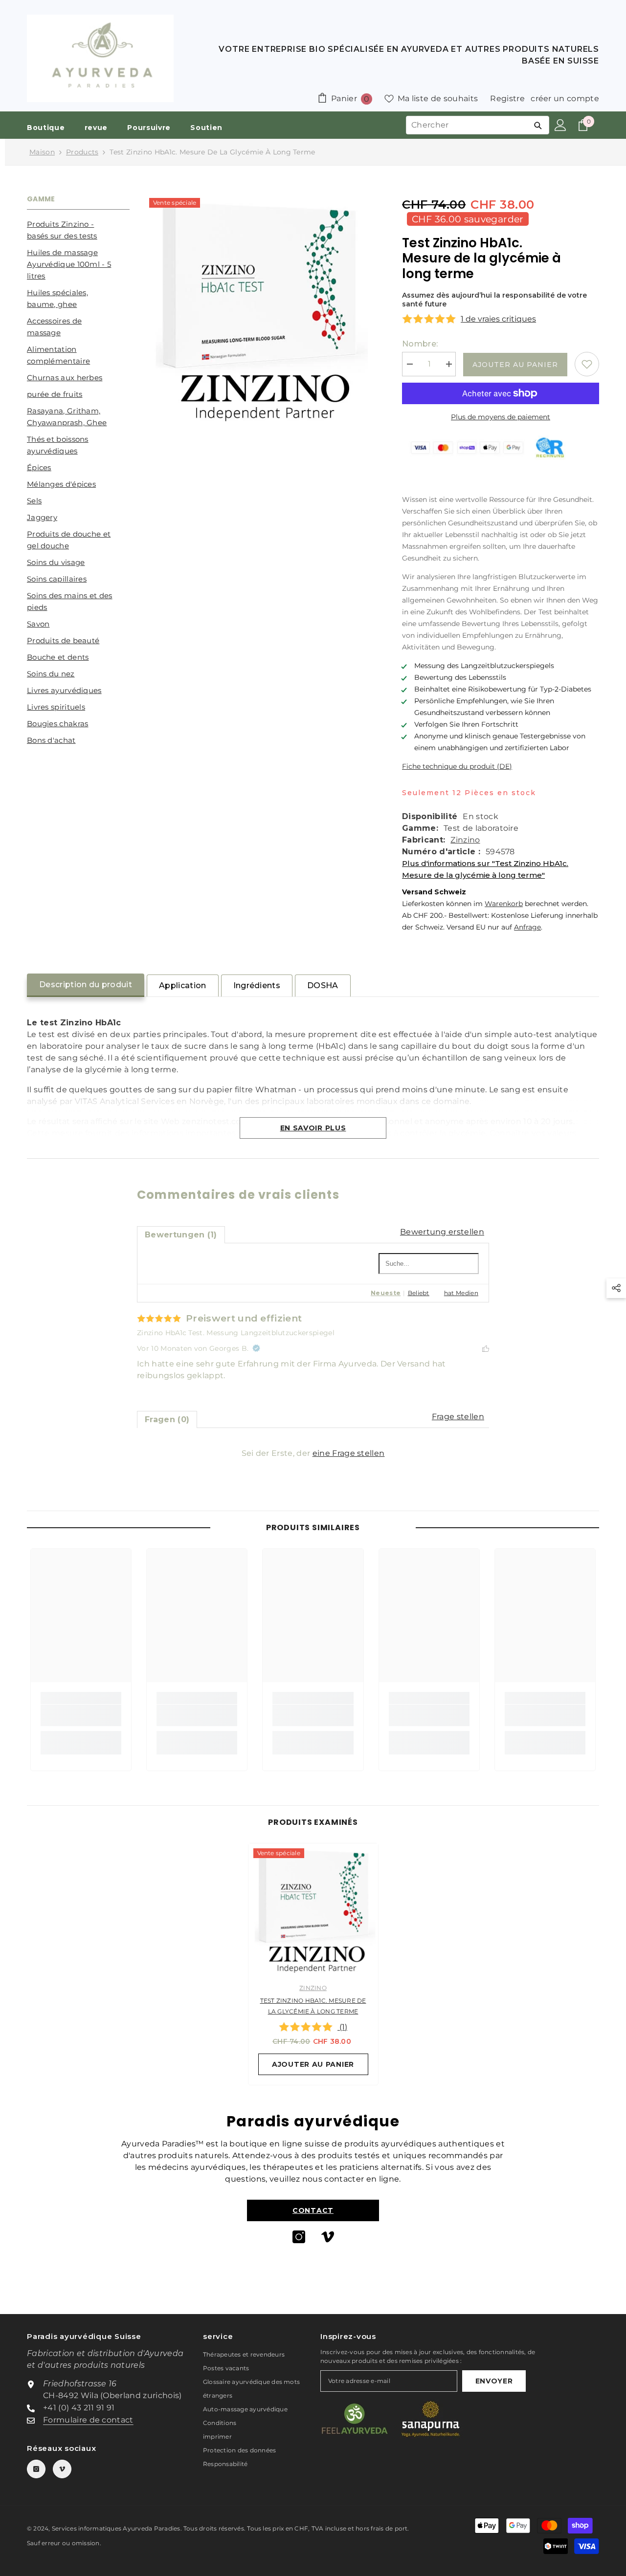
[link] (81, 1715)
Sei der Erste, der (313, 1453)
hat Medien (461, 1293)
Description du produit (86, 985)
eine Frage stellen (349, 1453)
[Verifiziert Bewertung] (256, 1348)
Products (82, 152)
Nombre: (420, 344)
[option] (313, 1967)
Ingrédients (257, 985)
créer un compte (565, 98)
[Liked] (486, 1348)
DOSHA (323, 985)
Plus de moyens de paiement (501, 417)
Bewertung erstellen (442, 1232)
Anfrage (527, 927)
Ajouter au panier (515, 365)
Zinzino (465, 840)
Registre (507, 98)
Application (183, 985)
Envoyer (494, 2381)
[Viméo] (328, 2237)
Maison (42, 152)
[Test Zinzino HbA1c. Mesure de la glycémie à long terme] (313, 1908)
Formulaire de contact (88, 2420)
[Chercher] (538, 125)
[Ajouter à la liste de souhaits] (587, 364)
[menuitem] (78, 230)
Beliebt (419, 1293)
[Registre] (560, 125)
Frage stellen (458, 1417)
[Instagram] (299, 2237)
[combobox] (467, 125)
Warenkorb (504, 904)
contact (313, 2210)
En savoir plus (313, 1128)
